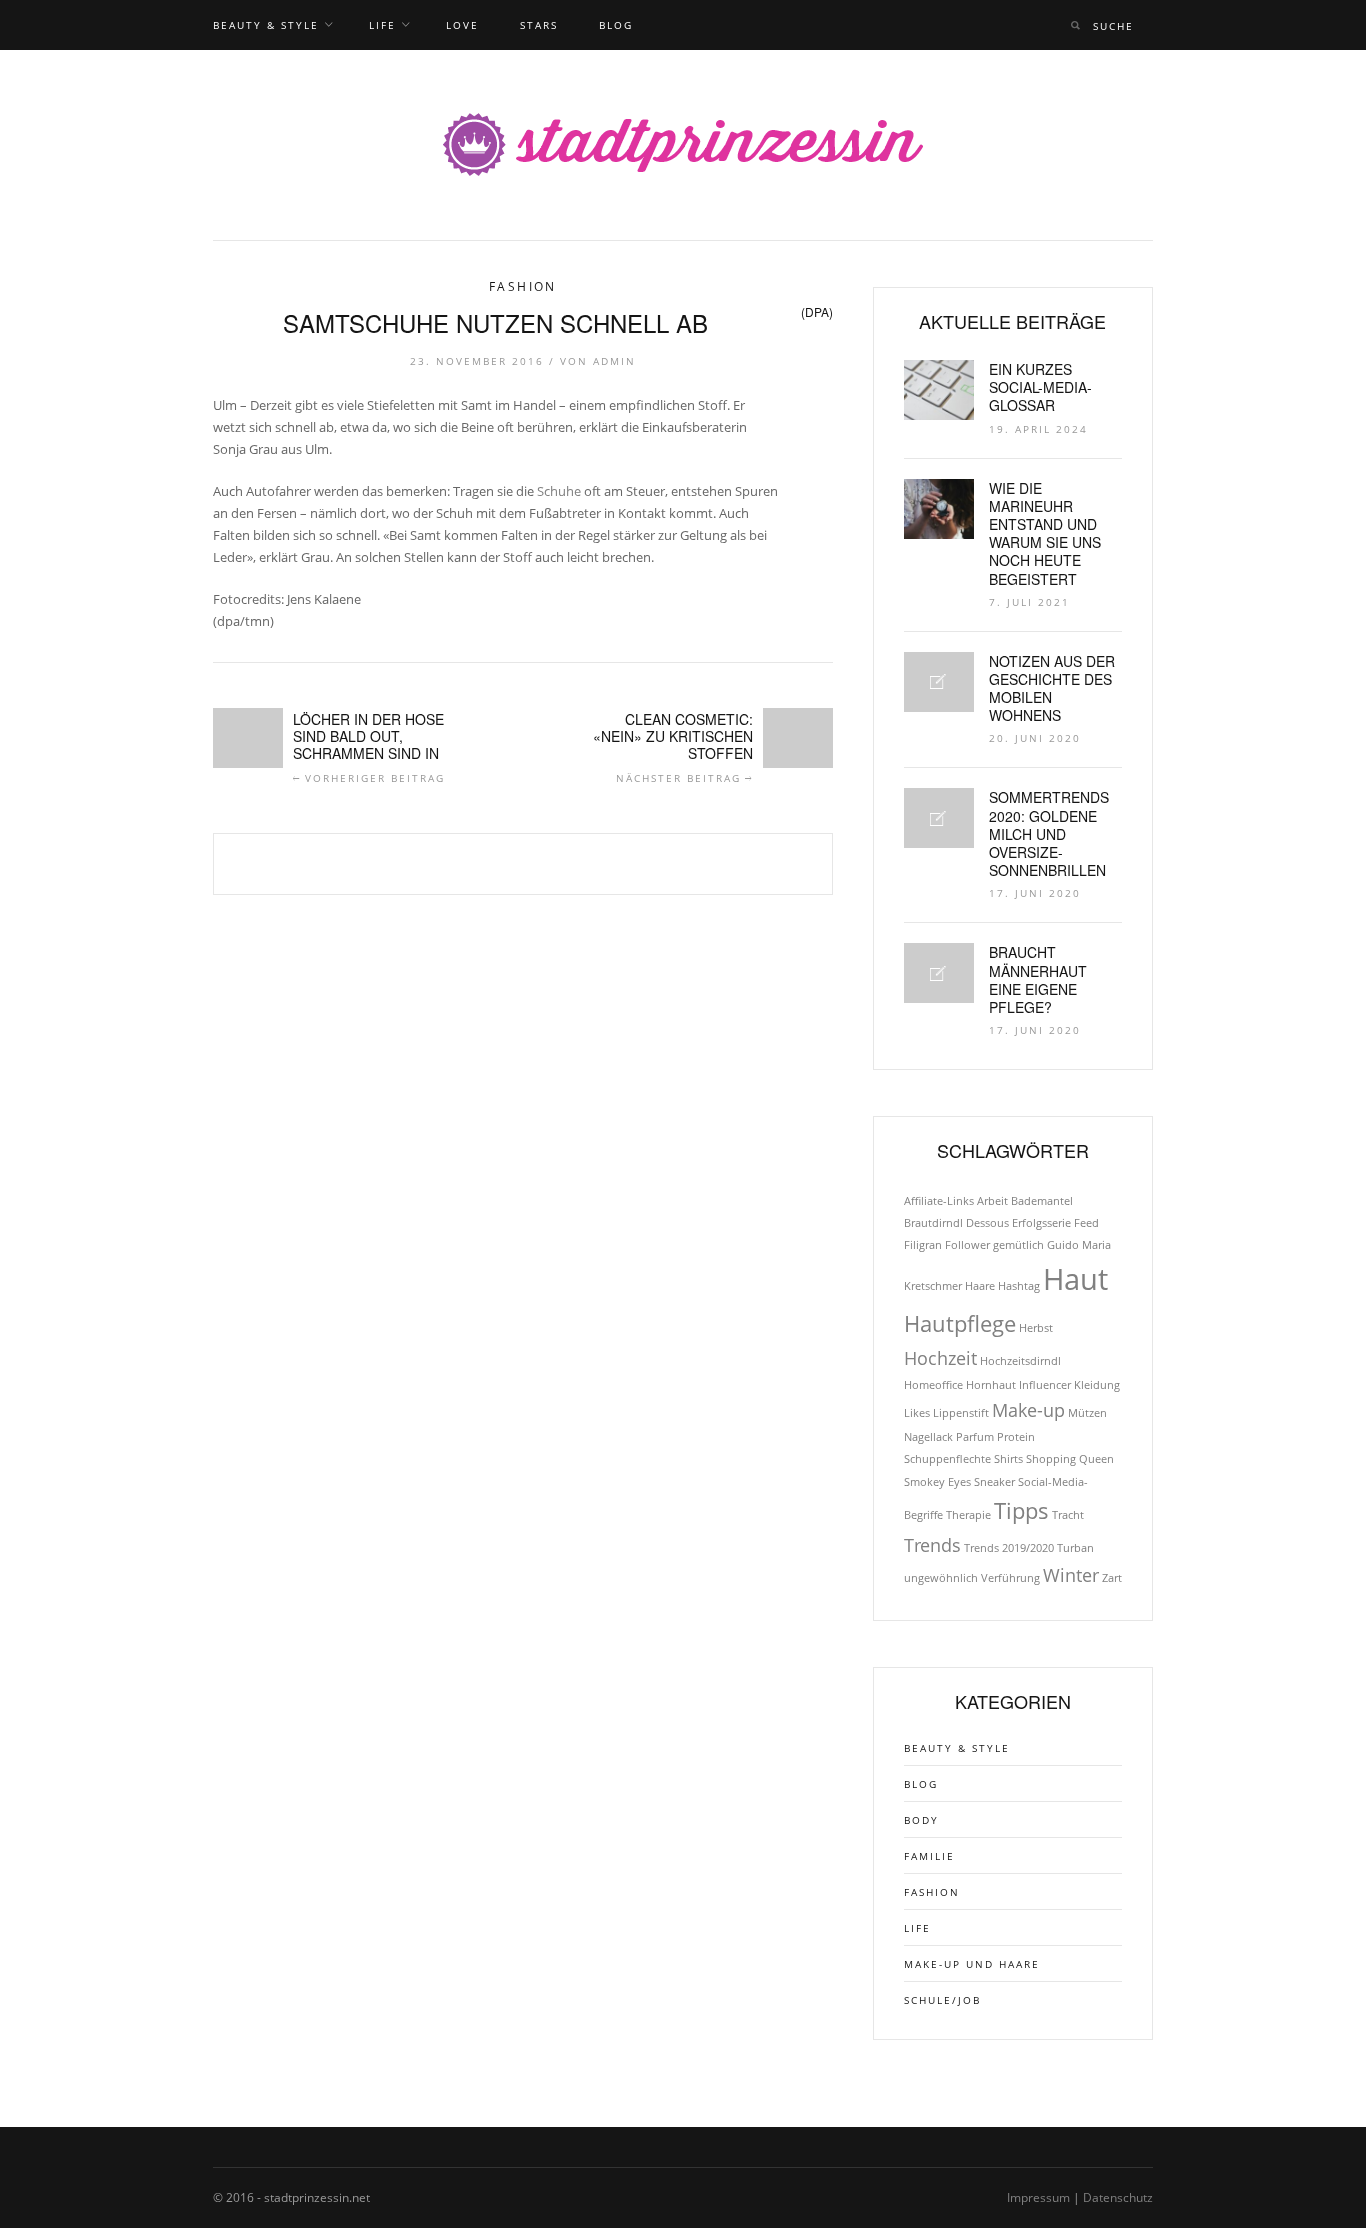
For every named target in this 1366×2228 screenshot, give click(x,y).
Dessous (987, 1223)
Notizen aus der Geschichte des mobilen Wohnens (1052, 688)
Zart (1112, 1578)
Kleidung (1097, 1385)
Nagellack (928, 1437)
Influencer (1045, 1385)
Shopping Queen (1070, 1459)
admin (614, 361)
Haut (1075, 1279)
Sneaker (994, 1482)
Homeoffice (933, 1385)
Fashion (523, 286)
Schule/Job (942, 2000)
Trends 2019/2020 (1009, 1548)
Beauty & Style (266, 25)
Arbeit (992, 1201)
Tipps (1021, 1510)
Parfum (975, 1437)
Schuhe (559, 491)
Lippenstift (961, 1413)
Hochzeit (940, 1358)
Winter (1071, 1575)
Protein (1016, 1437)
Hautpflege (960, 1323)
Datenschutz (1118, 2197)
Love (462, 25)
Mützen (1087, 1413)
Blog (616, 25)
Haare (980, 1286)
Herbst (1036, 1328)
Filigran (923, 1245)
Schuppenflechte (947, 1459)
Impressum (1038, 2197)
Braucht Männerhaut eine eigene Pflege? (1038, 979)
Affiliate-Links (939, 1201)
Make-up (1028, 1410)
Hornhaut (991, 1385)
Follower (967, 1245)
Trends (932, 1545)
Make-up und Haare (972, 1964)
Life (382, 25)
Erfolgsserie (1041, 1223)
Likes (917, 1413)
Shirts (1008, 1459)
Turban (1075, 1548)
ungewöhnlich (941, 1578)
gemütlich (1018, 1245)
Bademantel (1042, 1201)
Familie (929, 1856)
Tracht (1068, 1515)
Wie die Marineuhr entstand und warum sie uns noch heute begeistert (1045, 533)
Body (921, 1820)
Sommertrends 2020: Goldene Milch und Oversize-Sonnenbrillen (1049, 833)
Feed (1086, 1223)
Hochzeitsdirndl (1020, 1361)
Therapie (968, 1515)
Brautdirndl (933, 1223)
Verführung (1010, 1578)
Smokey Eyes (937, 1482)
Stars (539, 25)
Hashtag (1019, 1286)
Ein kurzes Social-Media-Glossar (1040, 387)
